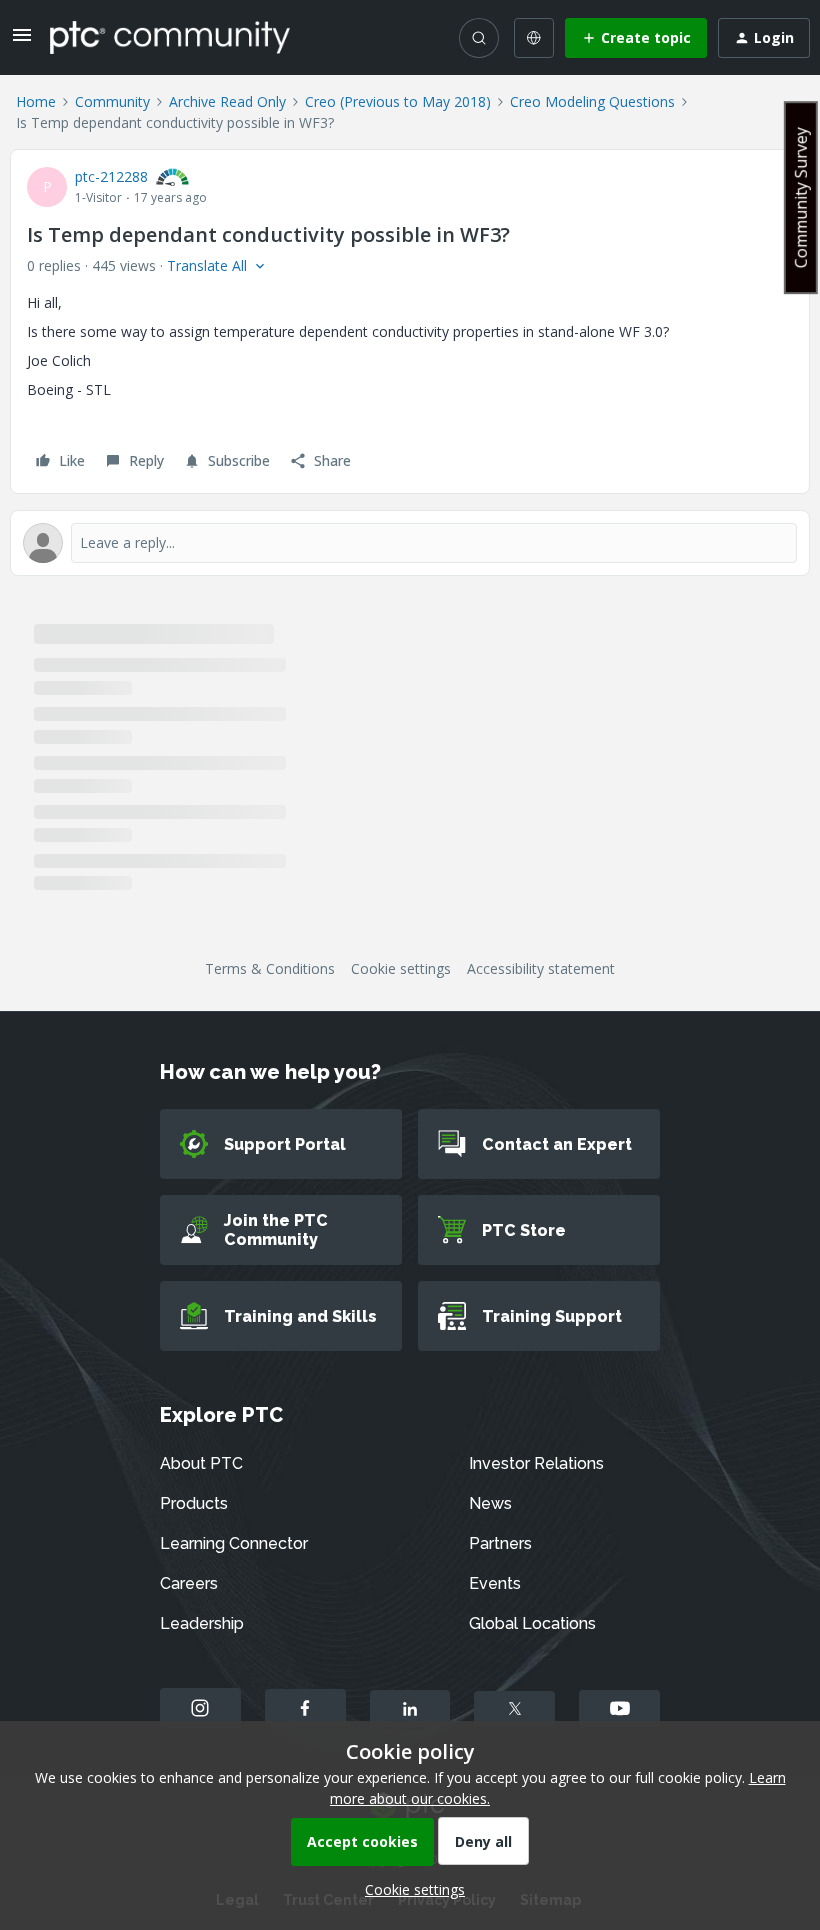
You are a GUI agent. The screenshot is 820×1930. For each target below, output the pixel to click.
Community (112, 101)
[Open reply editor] (410, 543)
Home (36, 101)
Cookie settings (401, 968)
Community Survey (801, 197)
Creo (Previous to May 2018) (398, 101)
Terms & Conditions (270, 968)
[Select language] (534, 38)
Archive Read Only (227, 101)
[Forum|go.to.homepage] (170, 37)
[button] (22, 41)
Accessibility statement (541, 968)
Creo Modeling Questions (592, 101)
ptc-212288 (111, 176)
